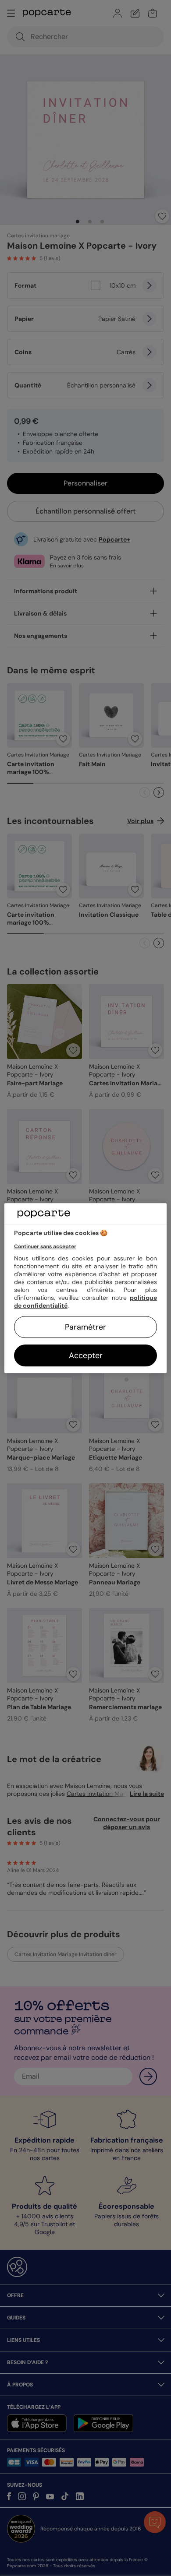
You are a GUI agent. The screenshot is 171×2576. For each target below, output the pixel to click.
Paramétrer (85, 1327)
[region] (86, 1288)
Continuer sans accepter (45, 1246)
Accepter (86, 1355)
